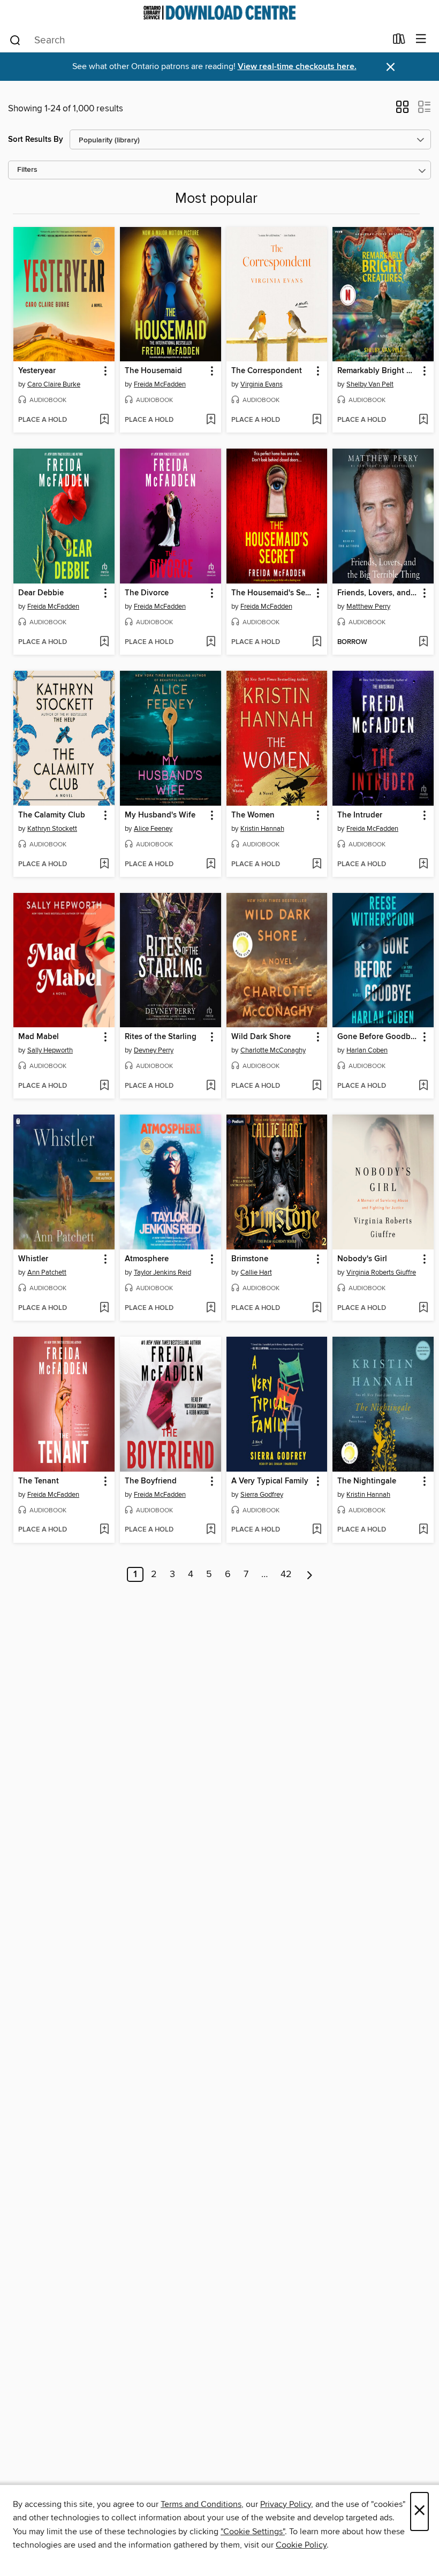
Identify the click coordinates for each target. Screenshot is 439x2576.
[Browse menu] (421, 39)
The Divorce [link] (147, 593)
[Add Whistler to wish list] (104, 1308)
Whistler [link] (33, 1259)
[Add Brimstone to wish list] (317, 1308)
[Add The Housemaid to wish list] (211, 420)
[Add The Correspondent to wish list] (317, 420)
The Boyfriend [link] (151, 1481)
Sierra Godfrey (262, 1495)
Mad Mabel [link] (39, 1037)
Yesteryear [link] (37, 371)
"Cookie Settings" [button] (253, 2532)
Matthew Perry (368, 607)
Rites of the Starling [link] (161, 1037)
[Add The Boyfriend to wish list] (211, 1530)
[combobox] (197, 40)
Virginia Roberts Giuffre (381, 1272)
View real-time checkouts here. (297, 67)
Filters (27, 170)
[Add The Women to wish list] (317, 865)
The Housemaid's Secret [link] (272, 593)
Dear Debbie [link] (41, 593)
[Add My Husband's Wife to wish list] (211, 865)
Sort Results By (36, 139)
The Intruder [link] (360, 815)
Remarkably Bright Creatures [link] (378, 371)
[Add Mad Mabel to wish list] (104, 1086)
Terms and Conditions (201, 2504)
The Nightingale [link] (367, 1481)
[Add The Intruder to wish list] (423, 865)
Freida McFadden (160, 384)
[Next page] (310, 1574)
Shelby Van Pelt (370, 384)
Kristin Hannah (262, 829)
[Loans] (399, 41)
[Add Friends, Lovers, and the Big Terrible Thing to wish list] (423, 642)
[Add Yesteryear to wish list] (104, 420)
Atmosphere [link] (147, 1259)
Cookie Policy (301, 2545)
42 (286, 1574)
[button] (402, 110)
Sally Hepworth (50, 1050)
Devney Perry (154, 1050)
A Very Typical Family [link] (270, 1481)
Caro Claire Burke (54, 384)
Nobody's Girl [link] (362, 1259)
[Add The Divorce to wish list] (211, 642)
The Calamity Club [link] (52, 815)
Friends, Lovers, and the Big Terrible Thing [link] (378, 593)
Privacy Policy (286, 2504)
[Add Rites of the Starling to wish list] (211, 1086)
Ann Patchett (47, 1272)
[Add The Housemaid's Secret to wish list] (317, 642)
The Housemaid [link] (153, 371)
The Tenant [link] (39, 1481)
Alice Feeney (153, 829)
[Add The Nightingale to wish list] (423, 1530)
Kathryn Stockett (52, 829)
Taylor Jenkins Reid (162, 1272)
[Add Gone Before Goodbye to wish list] (423, 1086)
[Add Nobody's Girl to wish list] (423, 1308)
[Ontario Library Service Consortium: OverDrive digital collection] (219, 13)
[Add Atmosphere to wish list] (211, 1308)
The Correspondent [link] (267, 371)
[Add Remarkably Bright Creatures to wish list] (423, 420)
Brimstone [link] (250, 1259)
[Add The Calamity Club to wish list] (104, 865)
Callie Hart (256, 1272)
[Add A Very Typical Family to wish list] (317, 1530)
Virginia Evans (262, 384)
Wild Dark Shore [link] (261, 1037)
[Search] (15, 40)
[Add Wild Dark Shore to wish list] (317, 1086)
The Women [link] (253, 815)
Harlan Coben (367, 1050)
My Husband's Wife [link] (160, 815)
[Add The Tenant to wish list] (104, 1530)
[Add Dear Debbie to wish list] (104, 642)
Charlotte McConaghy (273, 1050)
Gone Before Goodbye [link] (378, 1037)
